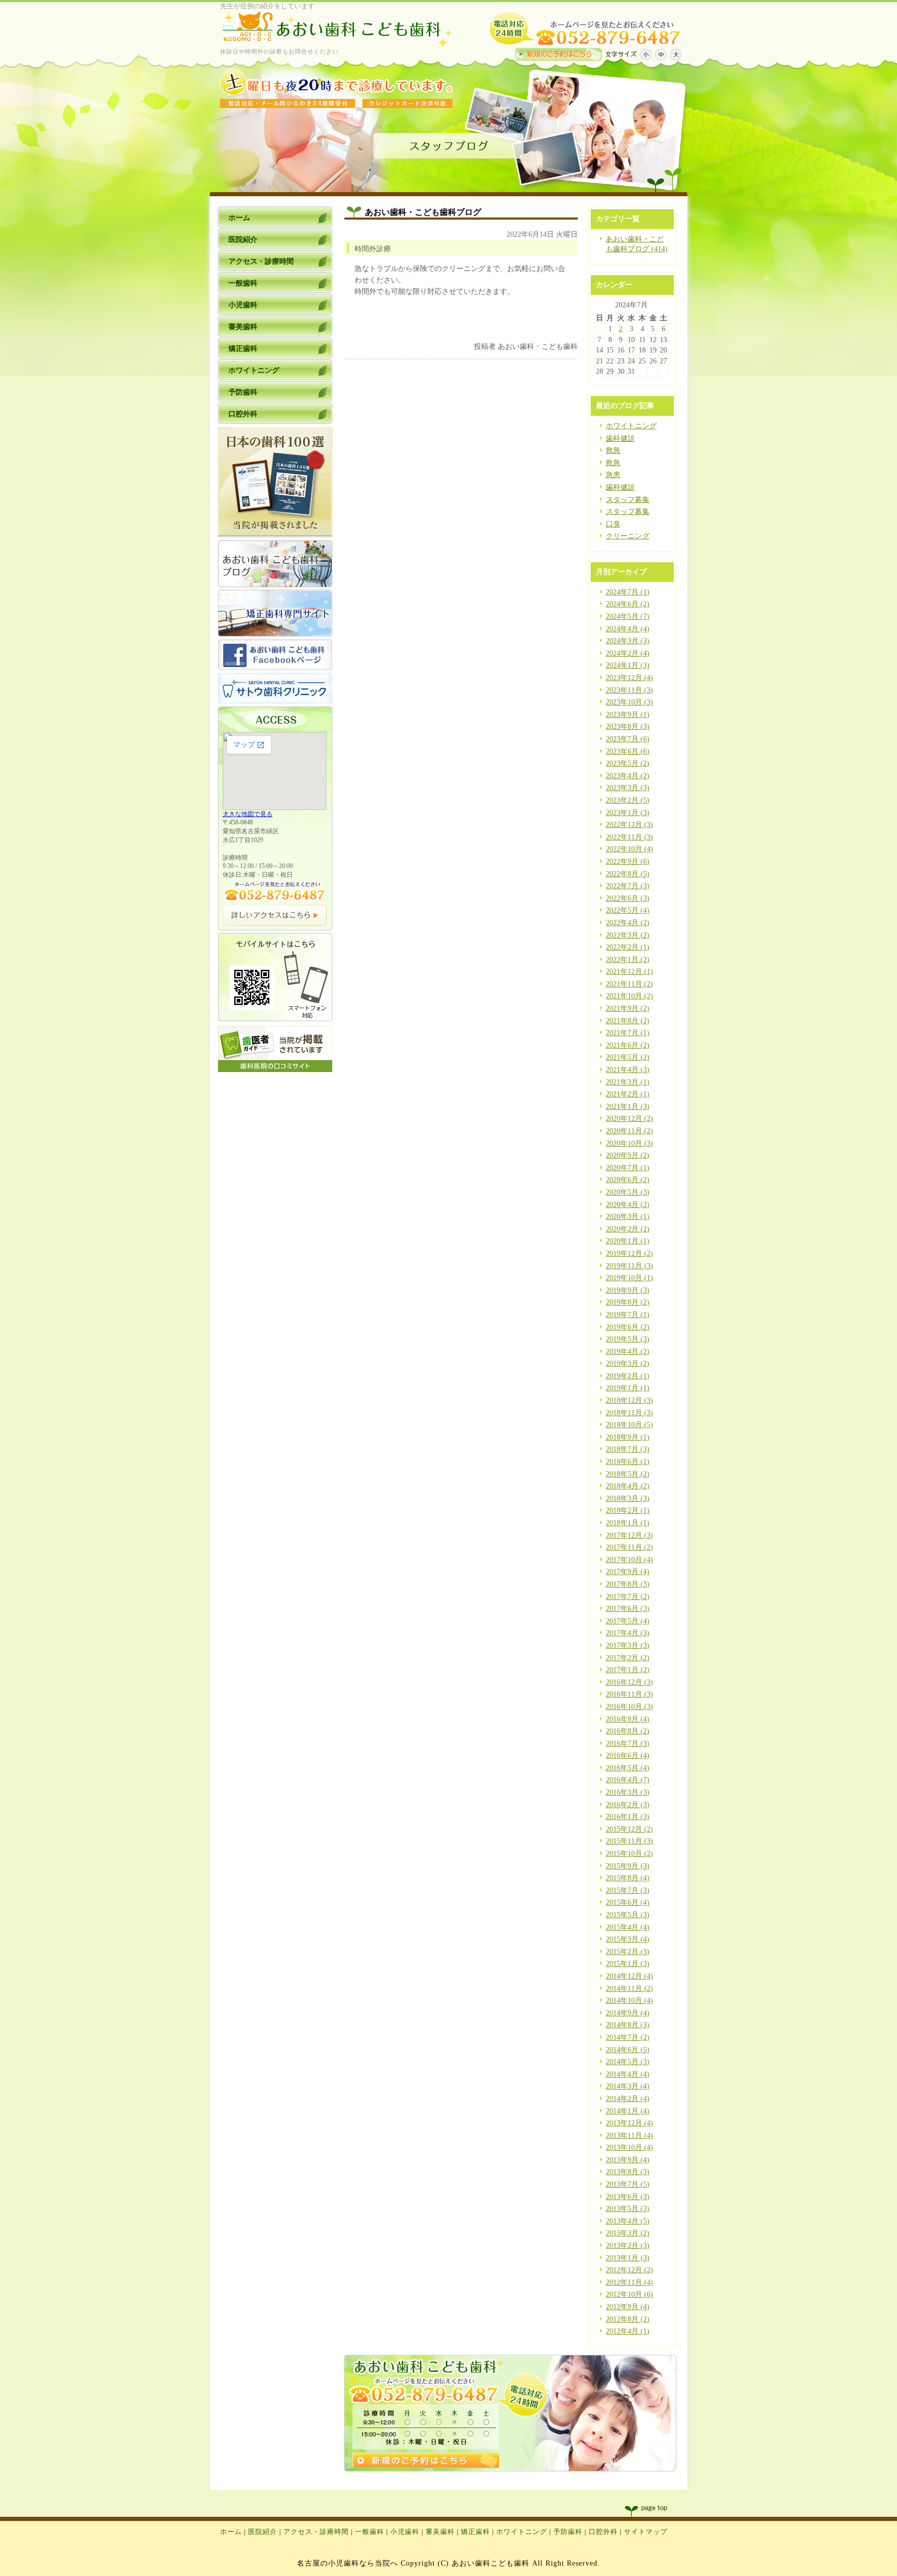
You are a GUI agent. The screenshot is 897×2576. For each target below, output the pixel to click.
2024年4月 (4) (628, 629)
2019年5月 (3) (628, 1339)
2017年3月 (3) (628, 1645)
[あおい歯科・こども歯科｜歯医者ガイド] (275, 1070)
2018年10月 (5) (629, 1425)
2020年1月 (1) (628, 1241)
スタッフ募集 (628, 500)
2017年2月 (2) (628, 1658)
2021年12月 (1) (629, 972)
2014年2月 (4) (628, 2099)
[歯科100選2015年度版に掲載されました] (275, 535)
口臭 (613, 524)
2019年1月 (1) (628, 1388)
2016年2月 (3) (628, 1805)
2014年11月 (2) (629, 1989)
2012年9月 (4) (628, 2307)
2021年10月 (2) (629, 996)
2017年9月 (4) (628, 1572)
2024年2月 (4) (628, 653)
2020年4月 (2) (628, 1205)
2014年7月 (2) (628, 2037)
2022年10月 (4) (629, 849)
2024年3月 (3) (628, 641)
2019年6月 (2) (628, 1327)
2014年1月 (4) (628, 2111)
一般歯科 (370, 2532)
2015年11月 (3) (629, 1841)
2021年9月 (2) (628, 1008)
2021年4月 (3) (628, 1070)
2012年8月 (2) (628, 2319)
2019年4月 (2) (628, 1352)
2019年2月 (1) (628, 1376)
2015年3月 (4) (628, 1939)
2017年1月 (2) (628, 1670)
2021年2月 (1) (628, 1094)
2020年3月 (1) (628, 1217)
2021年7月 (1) (628, 1033)
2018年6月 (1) (628, 1462)
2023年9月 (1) (628, 715)
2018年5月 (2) (628, 1474)
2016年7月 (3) (628, 1744)
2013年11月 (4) (629, 2136)
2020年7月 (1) (628, 1168)
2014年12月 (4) (629, 1976)
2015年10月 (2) (629, 1854)
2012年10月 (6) (629, 2294)
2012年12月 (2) (629, 2270)
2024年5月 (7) (628, 616)
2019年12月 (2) (629, 1253)
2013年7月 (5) (628, 2184)
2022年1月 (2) (628, 960)
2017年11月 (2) (629, 1547)
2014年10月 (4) (629, 2001)
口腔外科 (603, 2532)
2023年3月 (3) (628, 788)
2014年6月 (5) (628, 2050)
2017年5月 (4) (628, 1621)
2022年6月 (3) (628, 898)
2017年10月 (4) (629, 1560)
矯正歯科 (475, 2532)
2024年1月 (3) (628, 665)
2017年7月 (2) (628, 1597)
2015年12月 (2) (629, 1829)
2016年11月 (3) (629, 1694)
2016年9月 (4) (628, 1719)
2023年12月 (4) (629, 678)
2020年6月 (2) (628, 1180)
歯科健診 (620, 438)
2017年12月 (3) (629, 1535)
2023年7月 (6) (628, 739)
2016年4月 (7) (628, 1780)
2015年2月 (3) (628, 1952)
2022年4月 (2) (628, 923)
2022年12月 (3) (629, 825)
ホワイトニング (631, 426)
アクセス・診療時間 (316, 2532)
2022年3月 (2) (628, 935)
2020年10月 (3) (629, 1143)
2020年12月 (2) (629, 1118)
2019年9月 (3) (628, 1290)
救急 (613, 450)
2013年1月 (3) (628, 2258)
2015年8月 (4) (628, 1878)
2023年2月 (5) (628, 800)
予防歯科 (568, 2532)
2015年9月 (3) (628, 1866)
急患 (613, 475)
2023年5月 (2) (628, 763)
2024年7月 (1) (628, 592)
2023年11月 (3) (629, 690)
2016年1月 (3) (628, 1817)
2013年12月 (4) (629, 2123)
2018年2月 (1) (628, 1510)
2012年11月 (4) (629, 2282)
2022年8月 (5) (628, 874)
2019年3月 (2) (628, 1364)
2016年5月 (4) (628, 1768)
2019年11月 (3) (629, 1266)
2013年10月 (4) (629, 2147)
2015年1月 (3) (628, 1964)
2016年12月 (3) (629, 1682)
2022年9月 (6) (628, 862)
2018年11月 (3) (629, 1413)
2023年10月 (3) (629, 702)
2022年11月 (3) (629, 837)
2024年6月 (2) (628, 604)
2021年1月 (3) (628, 1107)
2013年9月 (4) (628, 2160)
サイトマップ (646, 2532)
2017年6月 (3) (628, 1609)
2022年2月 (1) (628, 947)
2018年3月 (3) (628, 1499)
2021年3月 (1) (628, 1082)
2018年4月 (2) (628, 1486)
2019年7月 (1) (628, 1315)
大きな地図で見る (248, 814)
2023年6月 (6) (628, 751)
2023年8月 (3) (628, 727)
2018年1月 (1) (628, 1523)
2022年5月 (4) (628, 910)
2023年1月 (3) (628, 813)
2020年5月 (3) (628, 1192)
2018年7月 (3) (628, 1449)
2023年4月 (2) (628, 776)
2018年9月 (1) (628, 1437)
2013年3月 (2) (628, 2233)
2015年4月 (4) (628, 1927)
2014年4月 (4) (628, 2074)
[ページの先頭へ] (656, 2511)
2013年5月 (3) (628, 2209)
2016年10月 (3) (629, 1707)
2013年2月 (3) (628, 2246)
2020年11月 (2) (629, 1131)
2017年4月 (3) (628, 1633)
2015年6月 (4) (628, 1902)
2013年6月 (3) (628, 2197)
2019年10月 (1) (629, 1278)
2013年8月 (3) (628, 2172)
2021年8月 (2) (628, 1021)
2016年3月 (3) (628, 1792)
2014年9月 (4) (628, 2013)
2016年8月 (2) (628, 1731)
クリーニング (628, 536)
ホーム (231, 2532)
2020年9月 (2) (628, 1155)
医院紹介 (263, 2532)
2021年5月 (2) (628, 1057)
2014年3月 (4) (628, 2086)
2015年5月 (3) (628, 1915)
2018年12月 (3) (629, 1400)
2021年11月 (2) (629, 984)
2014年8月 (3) (628, 2025)
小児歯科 (405, 2532)
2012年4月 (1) (628, 2331)
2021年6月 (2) (628, 1045)
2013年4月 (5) (628, 2221)
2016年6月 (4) (628, 1755)
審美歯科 (440, 2532)
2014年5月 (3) (628, 2062)
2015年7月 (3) (628, 1890)
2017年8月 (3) (628, 1584)
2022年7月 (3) (628, 886)
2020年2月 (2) (628, 1229)
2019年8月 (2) (628, 1302)
